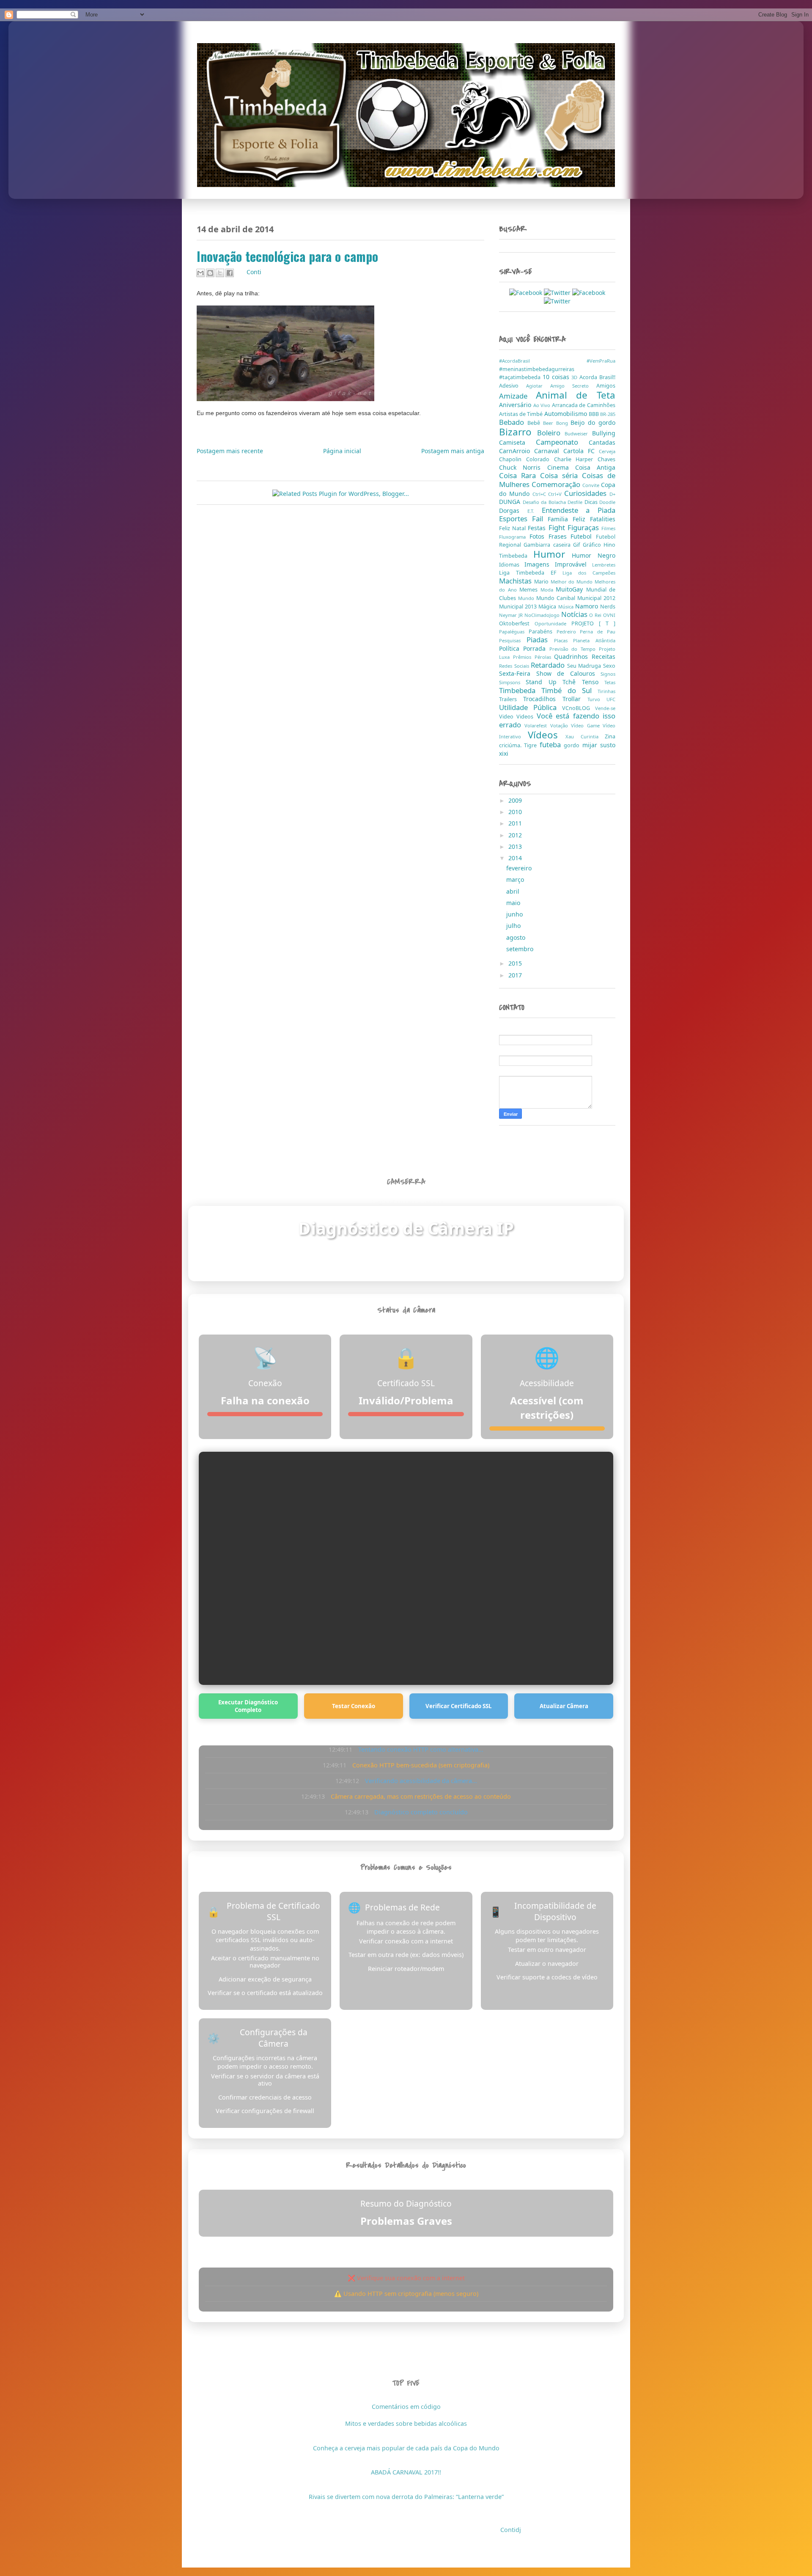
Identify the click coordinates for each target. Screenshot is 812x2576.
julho (514, 926)
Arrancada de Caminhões (584, 405)
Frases (560, 536)
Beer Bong (557, 423)
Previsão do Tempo (574, 649)
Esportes (516, 519)
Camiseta (517, 442)
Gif (578, 545)
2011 (516, 823)
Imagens (540, 564)
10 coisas (557, 377)
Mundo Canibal (557, 598)
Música (567, 607)
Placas (564, 640)
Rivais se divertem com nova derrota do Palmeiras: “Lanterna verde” (406, 2497)
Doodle (607, 502)
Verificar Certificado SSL (459, 1706)
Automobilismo (566, 414)
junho (515, 914)
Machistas (517, 581)
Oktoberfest (517, 623)
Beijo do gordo (593, 422)
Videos (526, 717)
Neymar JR (512, 615)
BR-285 (608, 414)
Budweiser (578, 433)
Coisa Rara (520, 475)
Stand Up (544, 682)
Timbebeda (520, 690)
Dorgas (513, 511)
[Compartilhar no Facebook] (230, 273)
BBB (594, 414)
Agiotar (538, 386)
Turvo (597, 699)
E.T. (535, 511)
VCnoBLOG (579, 708)
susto (608, 745)
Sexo (609, 666)
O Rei (596, 615)
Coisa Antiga (595, 467)
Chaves (606, 459)
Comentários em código (406, 2407)
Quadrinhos (573, 656)
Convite (592, 485)
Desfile (576, 502)
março (516, 879)
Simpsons (512, 682)
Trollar (575, 699)
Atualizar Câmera (564, 1706)
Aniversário (516, 405)
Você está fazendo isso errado (557, 720)
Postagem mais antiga (453, 451)
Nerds (608, 607)
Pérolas (545, 657)
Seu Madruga (585, 666)
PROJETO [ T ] (593, 623)
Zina (610, 736)
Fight (558, 527)
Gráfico (593, 545)
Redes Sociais (515, 666)
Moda (548, 590)
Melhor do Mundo (573, 582)
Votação (561, 725)
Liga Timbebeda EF (531, 573)
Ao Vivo (543, 405)
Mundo (527, 598)
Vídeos (547, 735)
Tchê (572, 682)
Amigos (606, 386)
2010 (516, 812)
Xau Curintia (585, 736)
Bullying (604, 433)
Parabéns (543, 632)
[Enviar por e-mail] (200, 273)
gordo (573, 745)
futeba (552, 744)
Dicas (592, 502)
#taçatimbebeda (521, 377)
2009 (516, 800)
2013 (516, 846)
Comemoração (557, 484)
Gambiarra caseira (548, 545)
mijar (591, 745)
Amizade (517, 396)
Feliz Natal (513, 528)
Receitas (604, 656)
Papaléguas (514, 632)
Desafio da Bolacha (545, 502)
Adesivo (513, 386)
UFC (611, 699)
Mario (542, 582)
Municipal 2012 (596, 598)
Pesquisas (513, 640)
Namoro (588, 606)
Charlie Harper (576, 459)
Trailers (511, 699)
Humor (553, 554)
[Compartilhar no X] (220, 273)
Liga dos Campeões (589, 573)
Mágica (548, 607)
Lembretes (604, 565)
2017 (516, 975)
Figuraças (584, 527)
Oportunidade (553, 623)
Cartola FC (581, 451)
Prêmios (524, 657)
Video (508, 717)
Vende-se (605, 708)
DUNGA (511, 502)
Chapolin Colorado (527, 459)
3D (575, 377)
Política (511, 648)
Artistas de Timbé (522, 414)
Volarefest (537, 725)
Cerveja (607, 451)
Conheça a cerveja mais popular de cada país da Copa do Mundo (406, 2448)
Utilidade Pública (531, 707)
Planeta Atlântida (594, 640)
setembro (521, 949)
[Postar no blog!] (210, 273)
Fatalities (603, 519)
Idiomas (512, 565)
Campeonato (562, 442)
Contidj (511, 2530)
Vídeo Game (587, 725)
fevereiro (520, 868)
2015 (516, 963)
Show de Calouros (569, 673)
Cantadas (602, 442)
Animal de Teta (576, 395)
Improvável (573, 564)
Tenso (593, 682)
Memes (530, 590)
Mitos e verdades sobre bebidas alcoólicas (406, 2423)
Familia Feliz (569, 519)
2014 (516, 858)
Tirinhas (606, 691)
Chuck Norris (523, 467)
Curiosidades (587, 493)
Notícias (575, 614)
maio (514, 903)
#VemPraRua (601, 361)
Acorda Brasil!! (597, 377)
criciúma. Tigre (519, 745)
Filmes (608, 528)
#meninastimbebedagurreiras (537, 369)
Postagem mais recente (230, 451)
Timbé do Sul (569, 690)
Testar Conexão (354, 1706)
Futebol (583, 536)
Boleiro (551, 433)
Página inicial (342, 451)
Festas (538, 528)
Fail (540, 519)
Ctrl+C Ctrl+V (549, 494)
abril (514, 891)
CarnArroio (517, 451)
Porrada (536, 648)
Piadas (540, 640)
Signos (608, 674)
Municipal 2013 (519, 607)
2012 (516, 835)
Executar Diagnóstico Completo (248, 1706)
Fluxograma (514, 537)
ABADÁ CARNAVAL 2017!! (406, 2472)
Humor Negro (594, 555)
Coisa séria (561, 475)
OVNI (609, 615)
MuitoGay (571, 589)
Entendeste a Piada (579, 510)
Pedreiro (568, 632)
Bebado (513, 422)
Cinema (561, 467)
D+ (612, 494)
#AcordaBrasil (543, 361)
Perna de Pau (598, 632)
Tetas (610, 682)
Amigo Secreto (573, 386)
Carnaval (549, 451)
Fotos (539, 536)
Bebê (535, 423)
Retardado (549, 665)
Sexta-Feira (518, 673)
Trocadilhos (543, 699)
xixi (504, 753)
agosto (517, 937)
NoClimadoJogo (543, 615)
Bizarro (518, 432)
